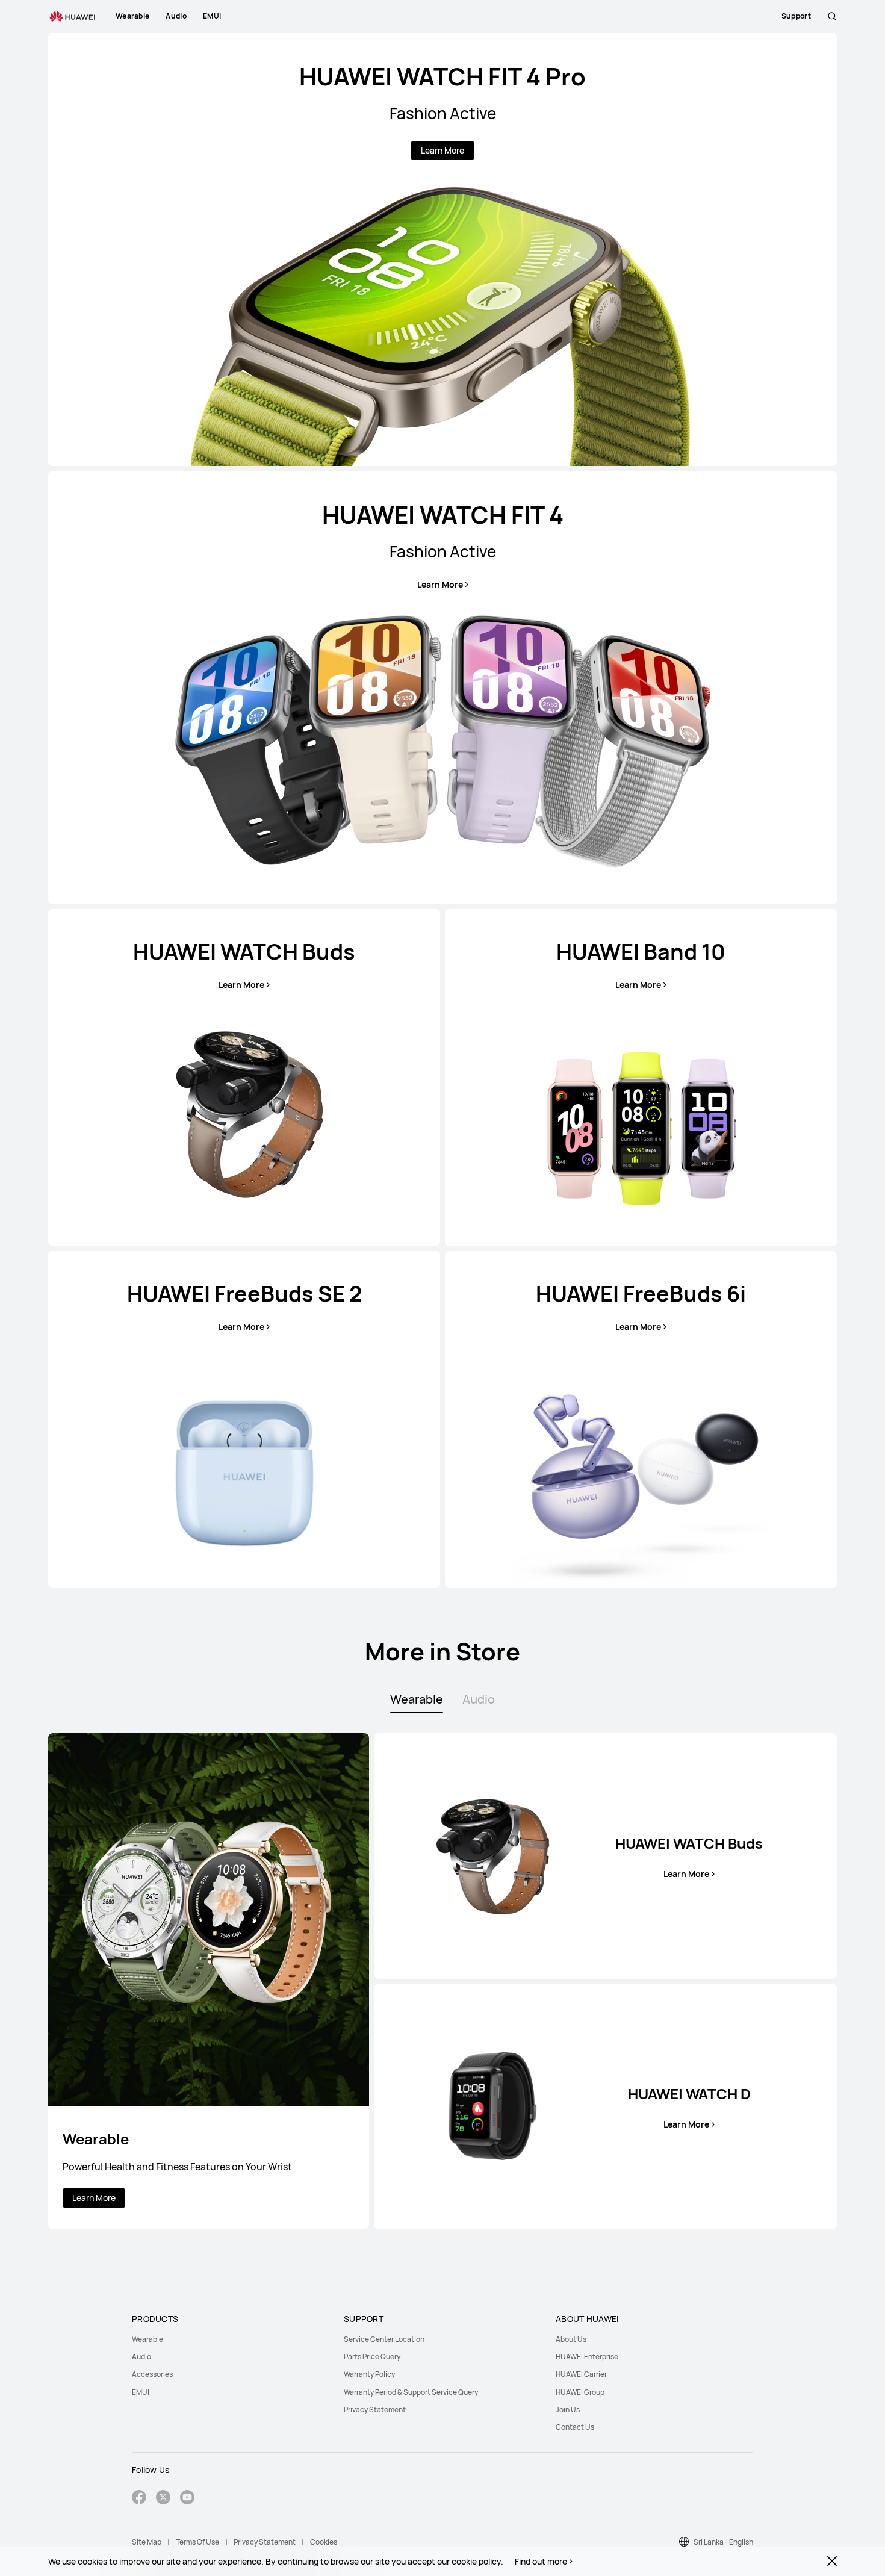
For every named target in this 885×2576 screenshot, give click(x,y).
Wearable (147, 2339)
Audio (141, 2357)
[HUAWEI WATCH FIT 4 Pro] (442, 249)
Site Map (147, 2542)
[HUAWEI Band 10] (641, 1078)
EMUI (141, 2392)
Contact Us (575, 2427)
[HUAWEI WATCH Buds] (244, 1078)
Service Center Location (384, 2339)
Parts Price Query (372, 2357)
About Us (571, 2339)
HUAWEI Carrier (581, 2374)
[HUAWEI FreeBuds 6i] (641, 1420)
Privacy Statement (375, 2410)
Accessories (152, 2374)
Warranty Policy (369, 2374)
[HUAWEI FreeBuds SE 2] (244, 1420)
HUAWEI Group (580, 2392)
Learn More (442, 150)
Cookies (324, 2542)
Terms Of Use (197, 2542)
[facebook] (139, 2499)
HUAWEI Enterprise (587, 2357)
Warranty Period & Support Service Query (411, 2392)
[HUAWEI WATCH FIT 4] (442, 687)
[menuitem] (231, 2339)
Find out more (541, 2562)
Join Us (568, 2410)
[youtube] (187, 2499)
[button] (832, 16)
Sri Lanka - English (723, 2542)
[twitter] (163, 2499)
